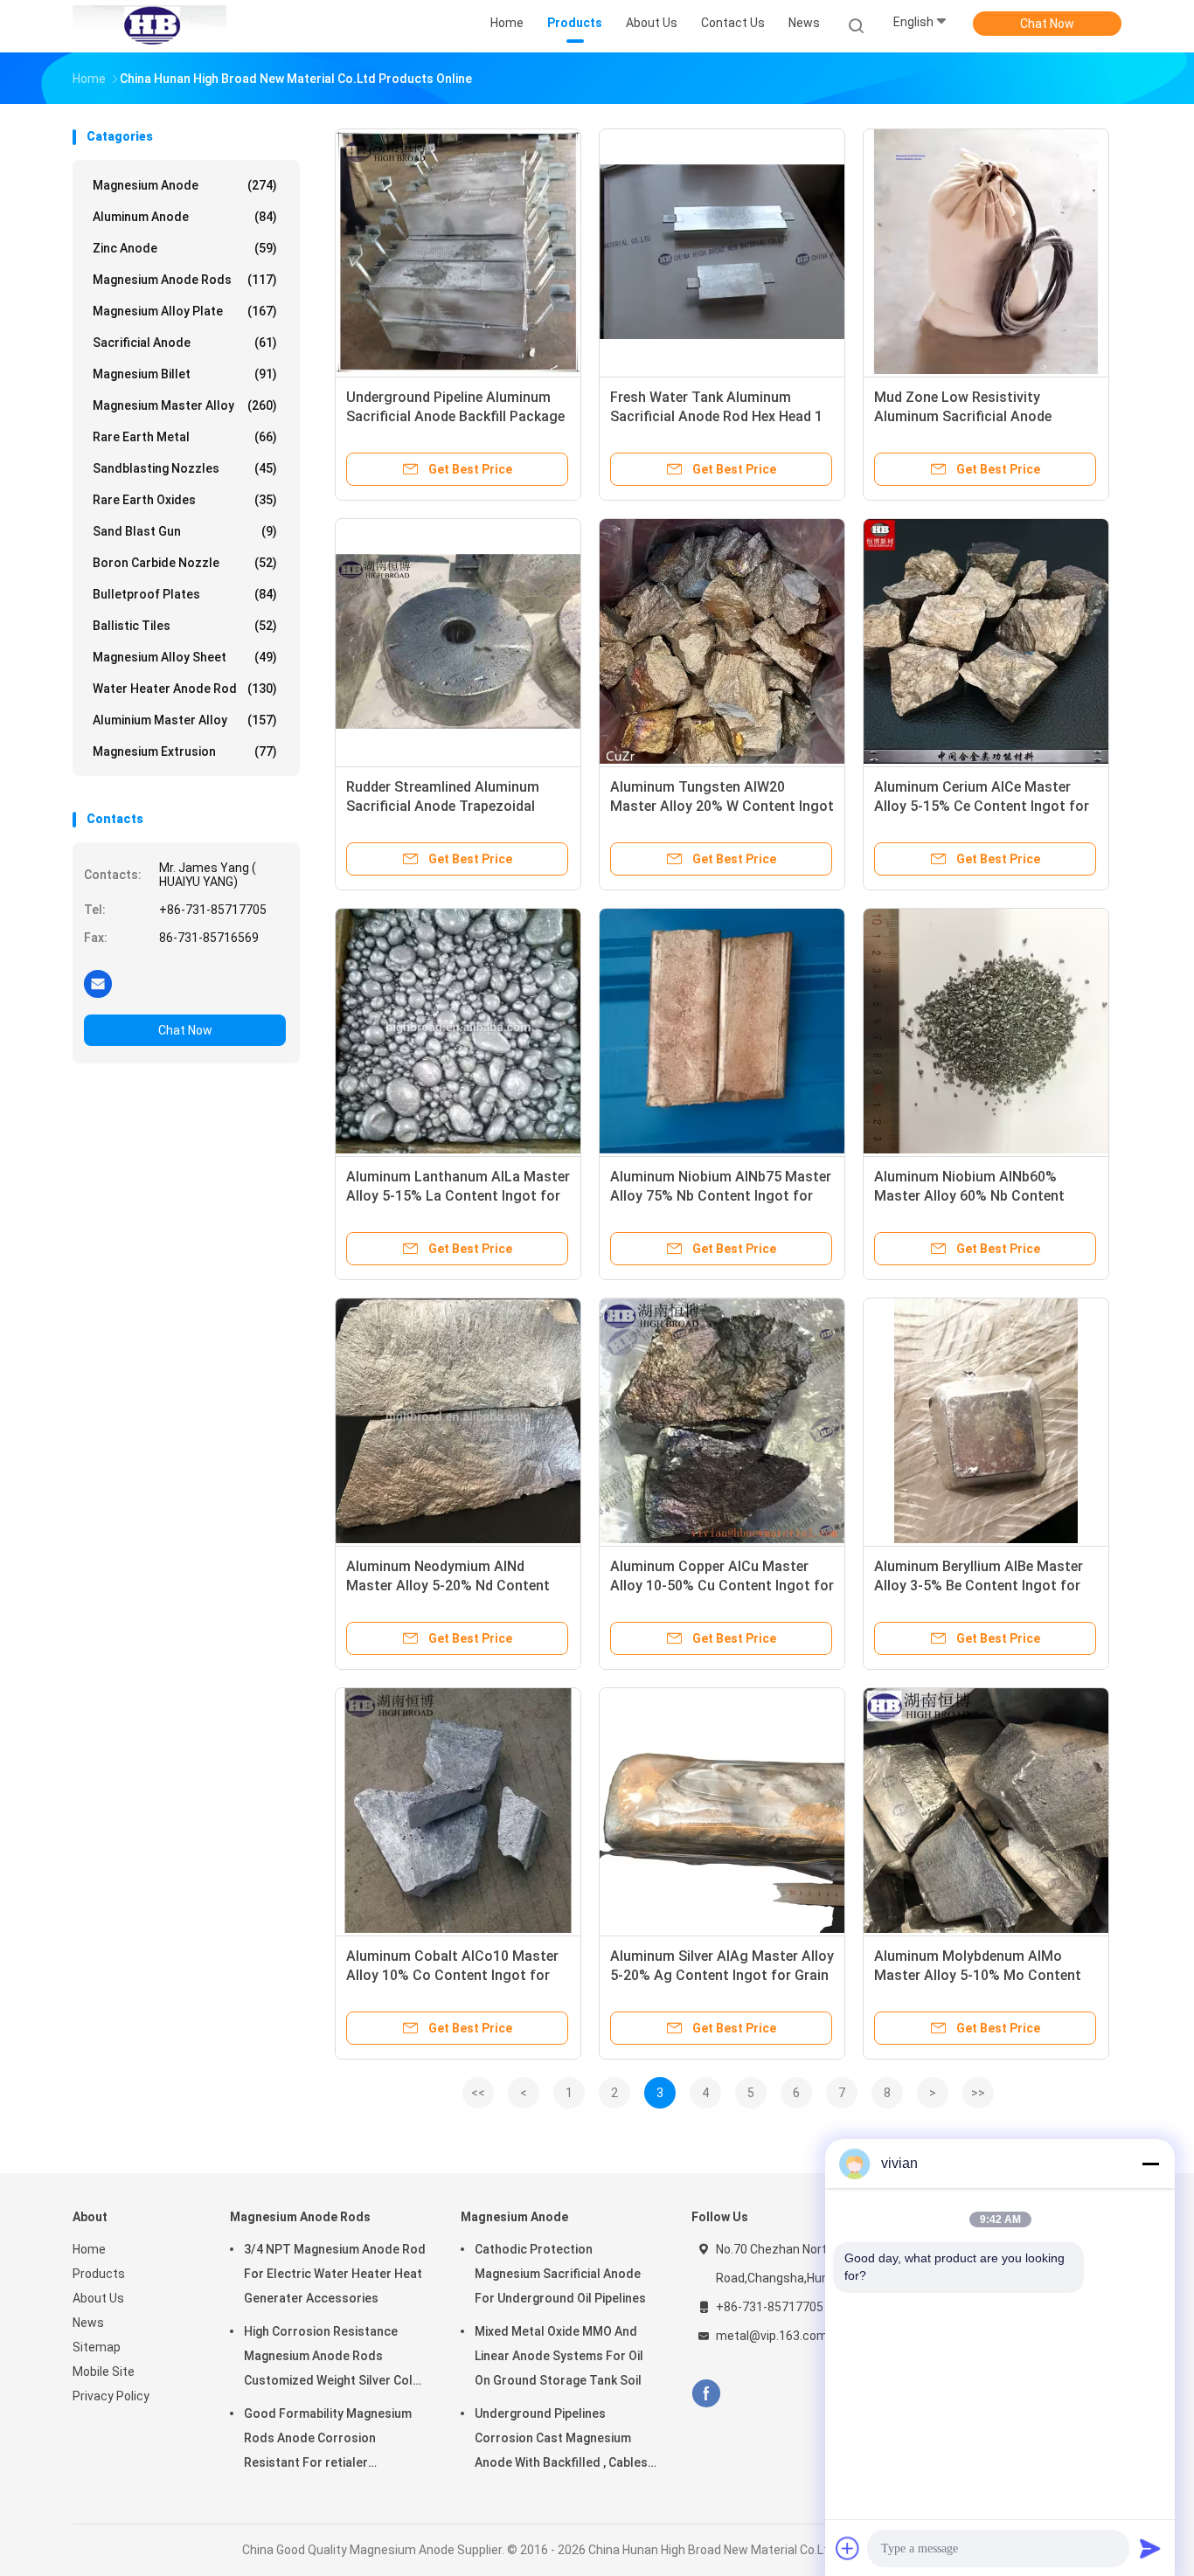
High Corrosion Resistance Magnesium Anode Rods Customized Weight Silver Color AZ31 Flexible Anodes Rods (335, 2358)
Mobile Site (104, 2372)
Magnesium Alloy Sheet (185, 657)
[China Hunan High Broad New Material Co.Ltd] (149, 26)
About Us (98, 2298)
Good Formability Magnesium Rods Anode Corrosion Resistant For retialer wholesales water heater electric (328, 2441)
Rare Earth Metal (185, 437)
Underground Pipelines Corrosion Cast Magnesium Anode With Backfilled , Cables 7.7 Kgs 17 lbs (561, 2441)
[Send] (1150, 2548)
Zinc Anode (185, 248)
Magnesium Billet (185, 374)
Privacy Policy (111, 2396)
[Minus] (1150, 2164)
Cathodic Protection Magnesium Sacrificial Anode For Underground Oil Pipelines (560, 2274)
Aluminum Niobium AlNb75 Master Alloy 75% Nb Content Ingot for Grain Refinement (721, 1196)
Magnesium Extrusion (185, 751)
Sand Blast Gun (185, 531)
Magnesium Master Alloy (185, 405)
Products (99, 2274)
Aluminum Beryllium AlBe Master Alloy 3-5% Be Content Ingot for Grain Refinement (979, 1586)
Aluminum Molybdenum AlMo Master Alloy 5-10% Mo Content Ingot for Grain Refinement (978, 1975)
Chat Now (1047, 24)
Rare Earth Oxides (185, 500)
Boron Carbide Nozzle (185, 563)
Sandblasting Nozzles (185, 468)
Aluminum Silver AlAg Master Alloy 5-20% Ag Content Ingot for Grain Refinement (722, 1975)
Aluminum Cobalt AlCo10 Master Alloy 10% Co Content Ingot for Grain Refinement (452, 1975)
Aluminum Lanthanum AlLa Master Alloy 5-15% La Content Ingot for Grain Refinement (458, 1196)
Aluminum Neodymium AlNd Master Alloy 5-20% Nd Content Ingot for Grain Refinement (448, 1586)
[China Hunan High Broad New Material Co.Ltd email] (98, 983)
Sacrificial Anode (185, 343)
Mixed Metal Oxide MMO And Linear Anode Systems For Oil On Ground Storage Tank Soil (559, 2356)
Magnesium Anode (185, 185)
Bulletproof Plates (185, 594)
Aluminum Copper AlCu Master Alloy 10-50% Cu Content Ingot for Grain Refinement (722, 1586)
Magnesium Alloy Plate (185, 311)
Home (89, 2249)
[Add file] (848, 2548)
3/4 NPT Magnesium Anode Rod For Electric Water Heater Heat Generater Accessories (335, 2274)
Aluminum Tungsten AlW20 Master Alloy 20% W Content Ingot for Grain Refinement (722, 806)
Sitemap (97, 2347)
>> (978, 2093)
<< (478, 2093)
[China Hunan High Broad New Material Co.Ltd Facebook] (706, 2394)
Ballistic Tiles (185, 626)
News (88, 2323)
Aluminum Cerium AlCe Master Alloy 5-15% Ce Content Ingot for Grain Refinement (982, 806)
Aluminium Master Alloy (185, 720)
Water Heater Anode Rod (185, 689)
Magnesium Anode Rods (185, 280)
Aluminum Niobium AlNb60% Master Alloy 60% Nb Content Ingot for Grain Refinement (969, 1196)
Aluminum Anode (185, 217)
